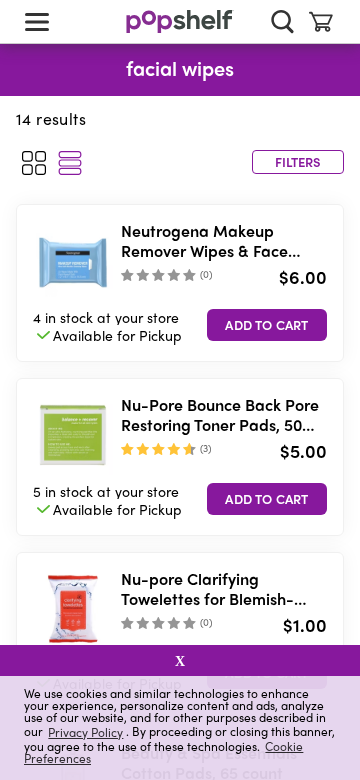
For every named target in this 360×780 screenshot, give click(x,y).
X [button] (180, 661)
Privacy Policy (85, 731)
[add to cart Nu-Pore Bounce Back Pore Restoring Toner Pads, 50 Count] (267, 499)
